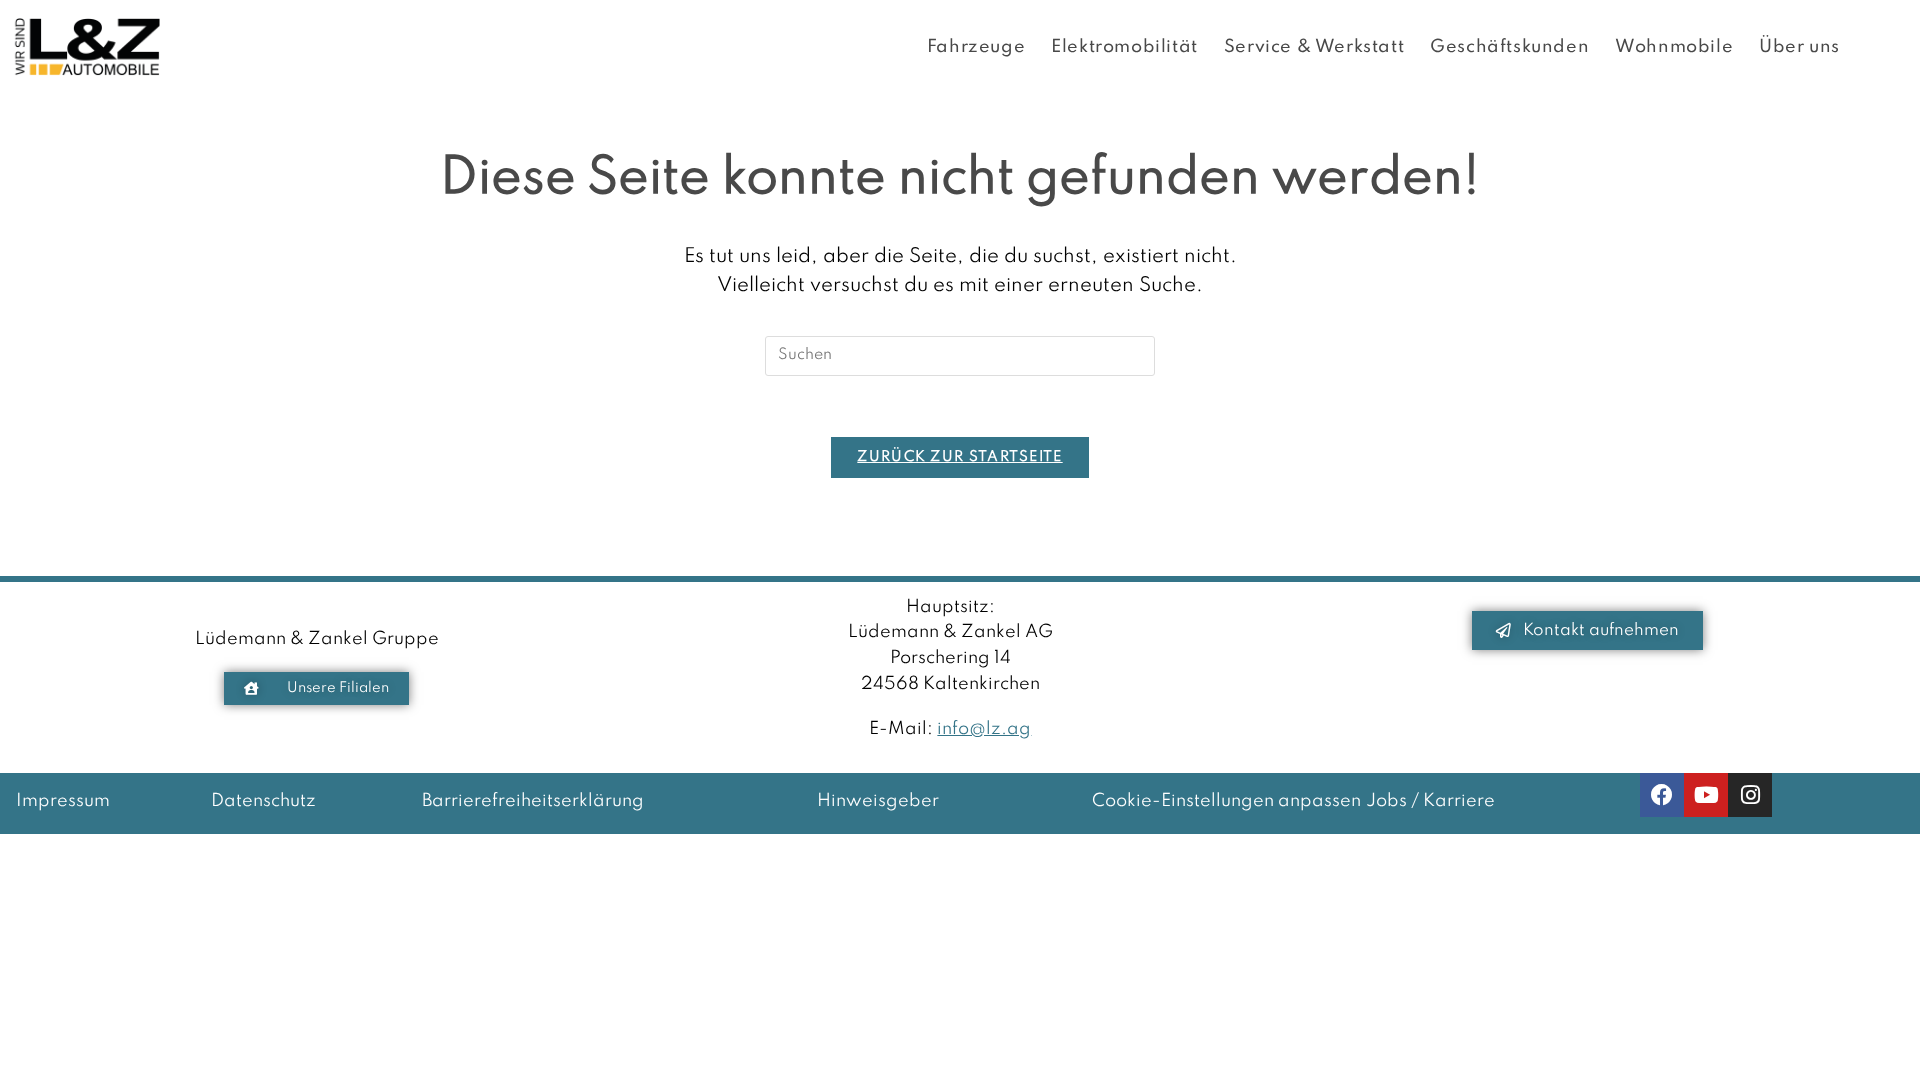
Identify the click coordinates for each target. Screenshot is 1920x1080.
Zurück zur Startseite (959, 457)
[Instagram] (1750, 795)
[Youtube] (1706, 795)
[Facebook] (1662, 795)
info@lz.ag (984, 729)
